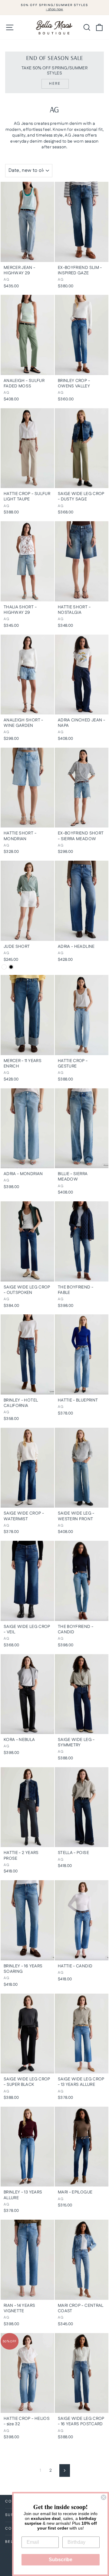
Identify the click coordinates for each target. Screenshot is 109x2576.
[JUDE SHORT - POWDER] (4, 967)
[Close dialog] (104, 2497)
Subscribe (61, 2560)
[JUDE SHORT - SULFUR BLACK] (11, 967)
